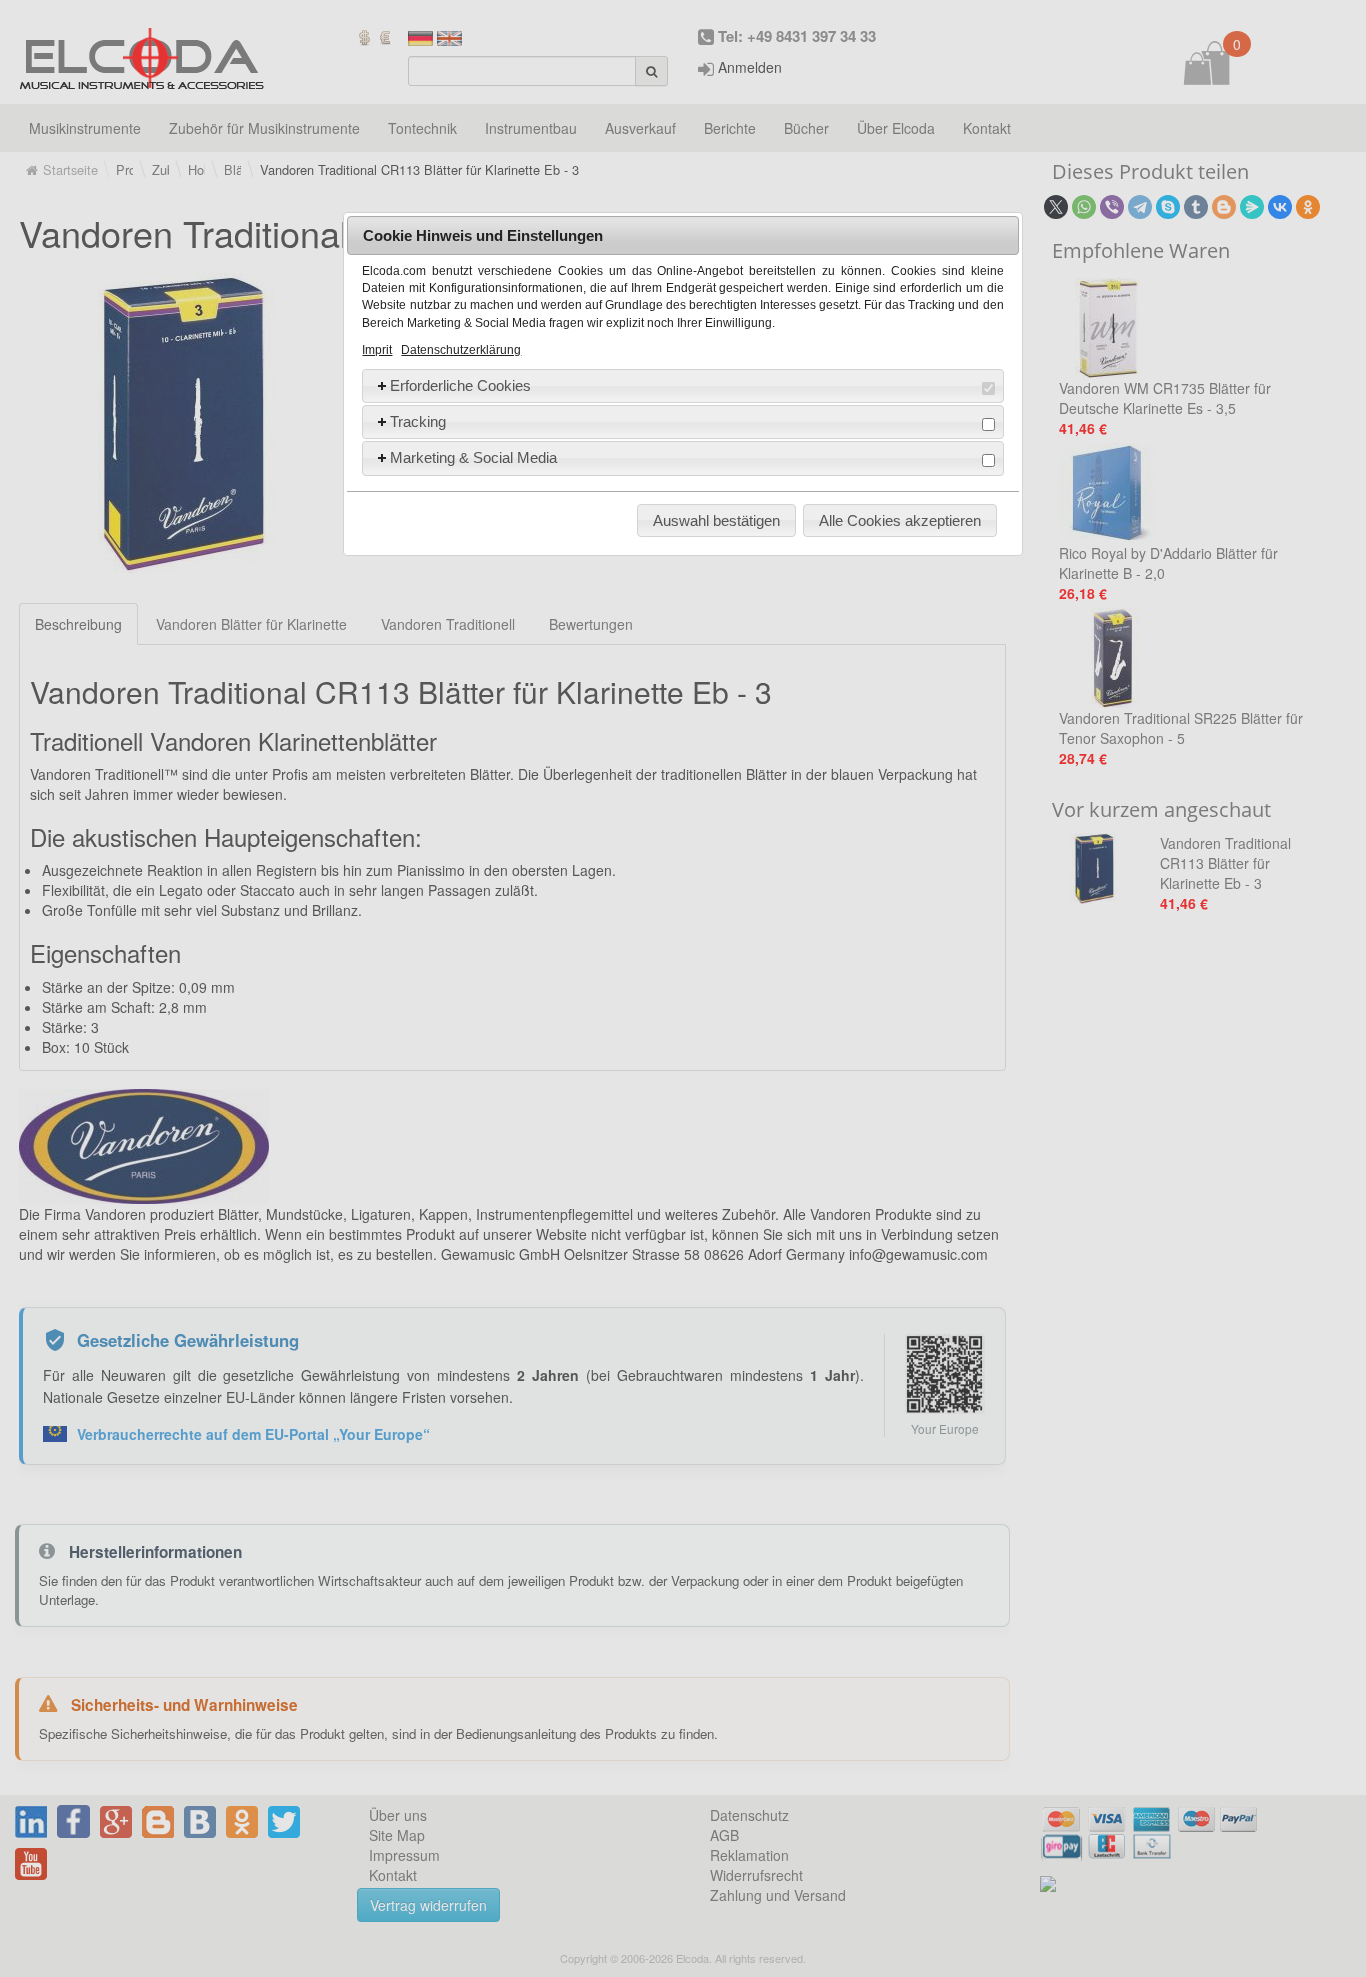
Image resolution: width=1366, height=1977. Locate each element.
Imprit (377, 350)
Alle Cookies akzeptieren (900, 520)
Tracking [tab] (418, 421)
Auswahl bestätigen (716, 520)
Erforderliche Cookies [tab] (460, 385)
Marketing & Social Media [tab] (473, 457)
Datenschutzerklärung (461, 350)
